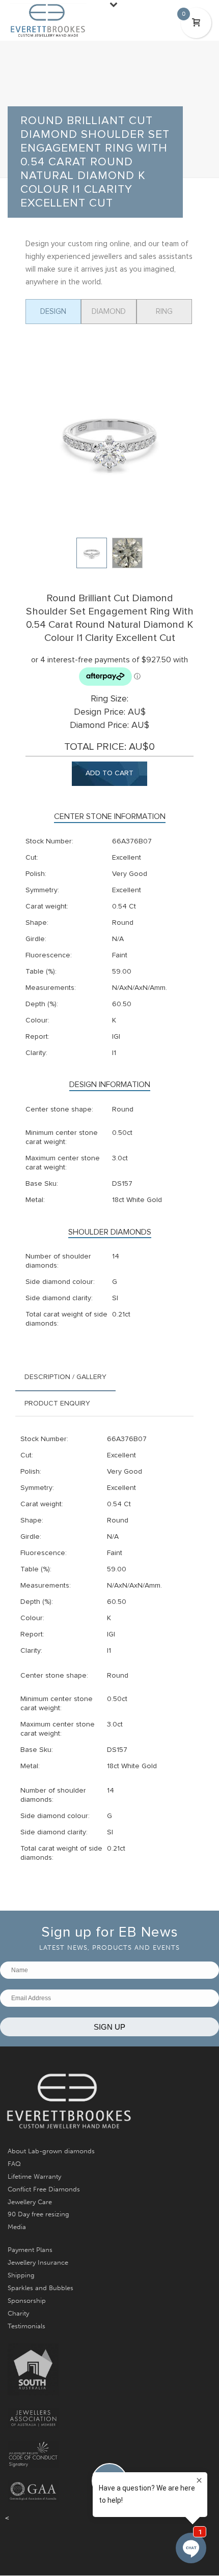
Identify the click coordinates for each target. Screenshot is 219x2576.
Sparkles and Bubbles (40, 2288)
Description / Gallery (65, 1377)
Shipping (21, 2275)
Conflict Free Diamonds (44, 2189)
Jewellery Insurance (38, 2262)
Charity (18, 2313)
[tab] (65, 1377)
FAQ (14, 2164)
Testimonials (26, 2326)
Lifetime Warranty (34, 2176)
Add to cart (109, 773)
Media (17, 2227)
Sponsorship (27, 2301)
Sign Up (109, 2027)
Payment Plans (30, 2250)
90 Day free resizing (38, 2214)
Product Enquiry (57, 1403)
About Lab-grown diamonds (51, 2151)
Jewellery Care (30, 2202)
